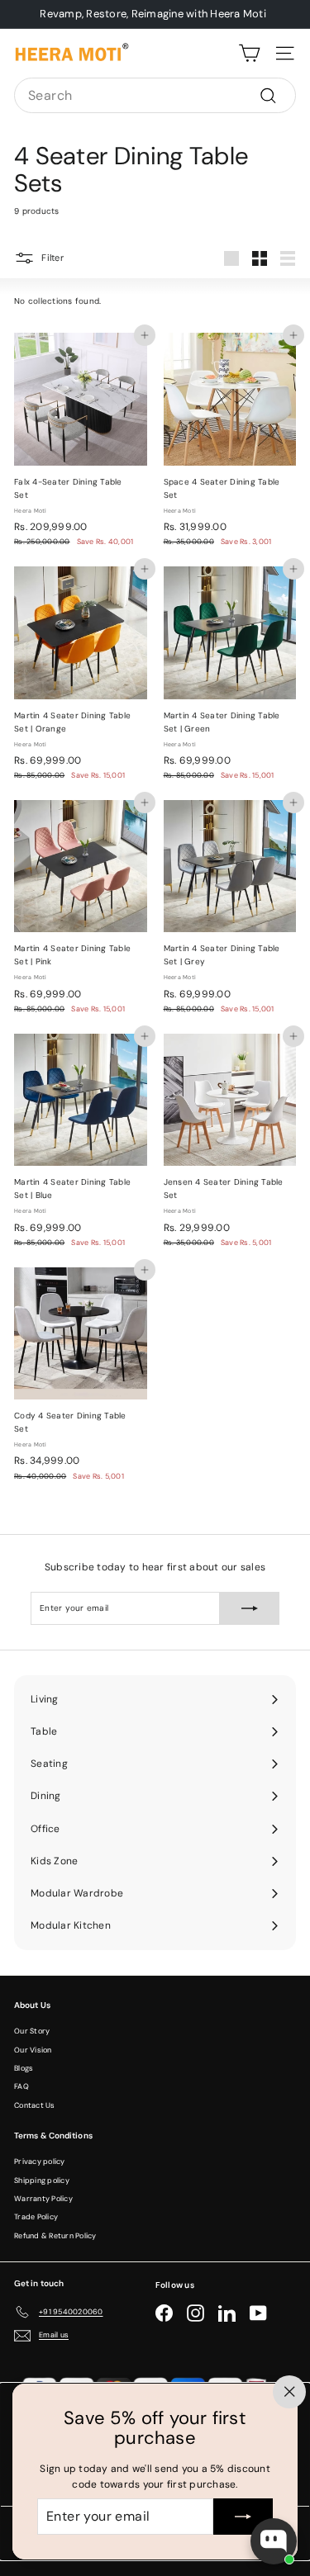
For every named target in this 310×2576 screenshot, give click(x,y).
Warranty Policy (43, 2199)
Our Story (32, 2031)
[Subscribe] (243, 2517)
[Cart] (249, 53)
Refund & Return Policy (55, 2236)
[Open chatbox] (274, 2541)
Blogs (24, 2068)
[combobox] (155, 96)
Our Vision (33, 2050)
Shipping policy (42, 2181)
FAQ (21, 2086)
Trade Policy (36, 2217)
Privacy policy (40, 2162)
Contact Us (35, 2105)
